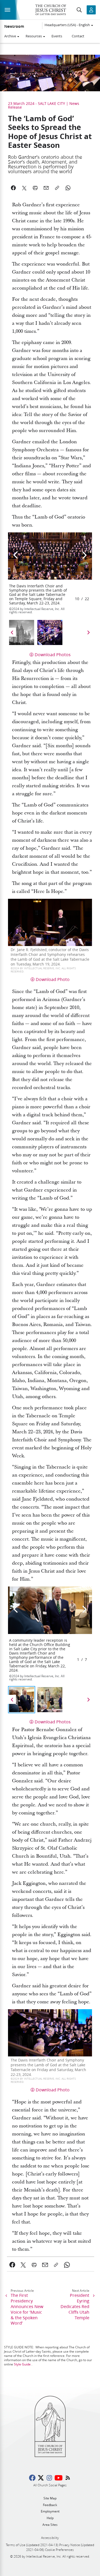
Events (57, 36)
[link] (12, 2265)
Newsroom (14, 26)
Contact (78, 36)
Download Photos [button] (53, 654)
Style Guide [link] (22, 2364)
